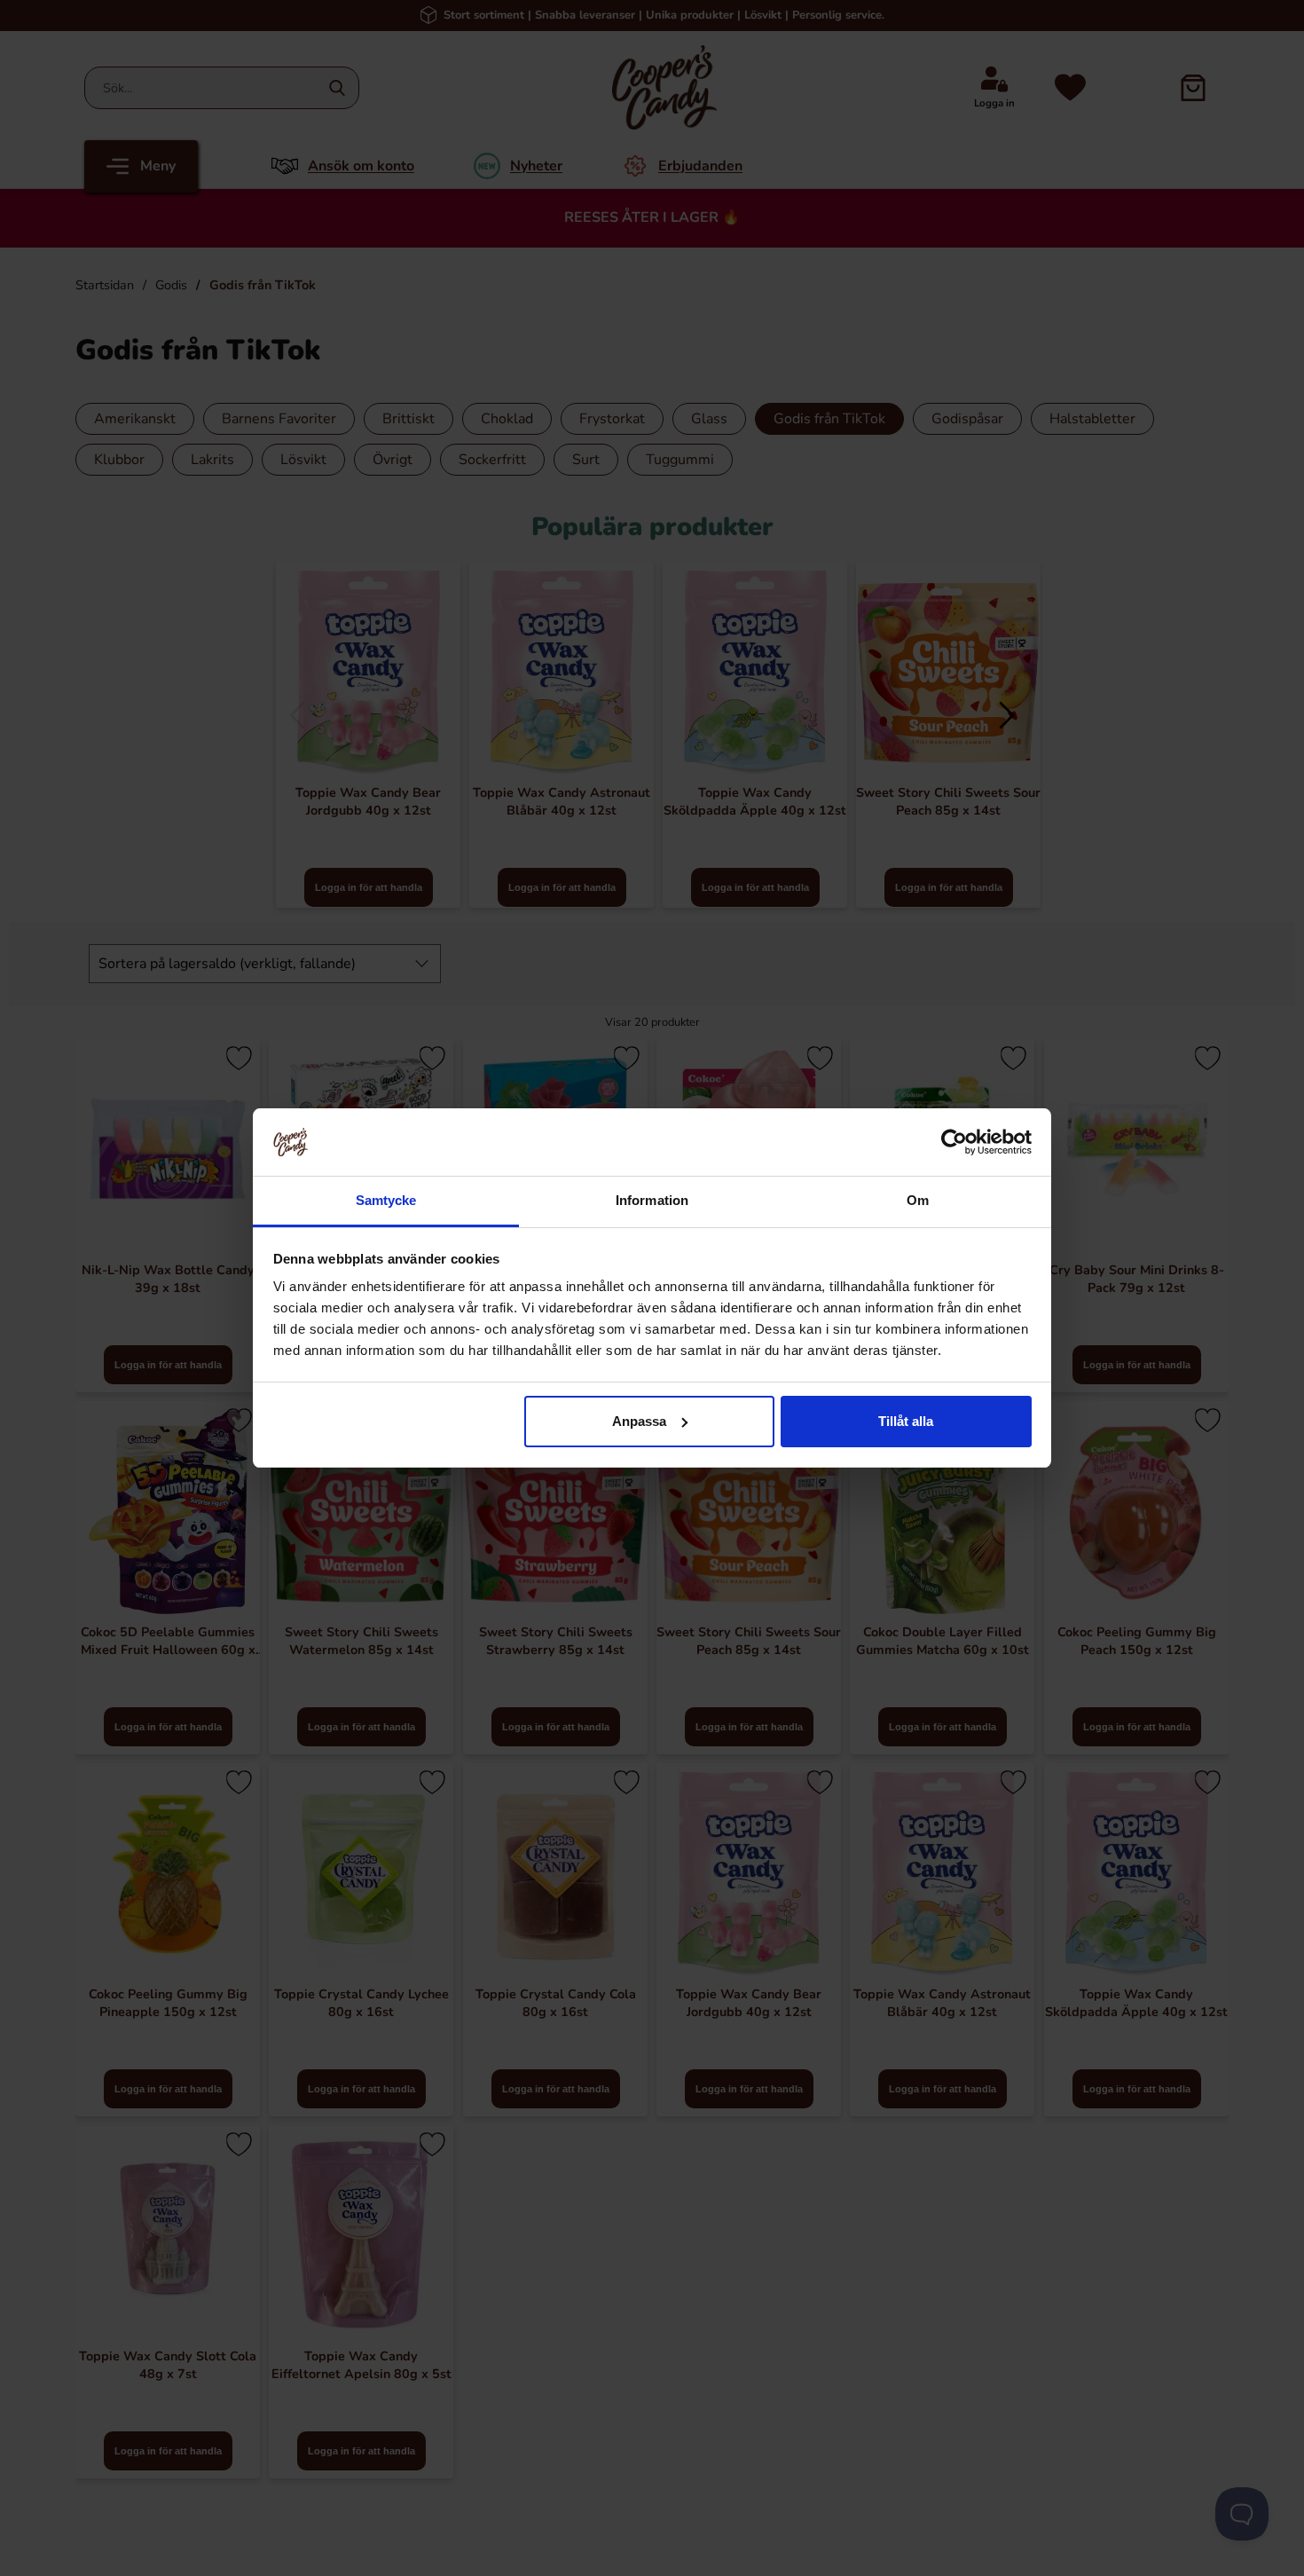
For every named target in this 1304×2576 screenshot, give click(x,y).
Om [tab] (918, 1200)
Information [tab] (652, 1200)
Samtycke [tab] (386, 1200)
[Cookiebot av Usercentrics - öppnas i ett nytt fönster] (954, 1142)
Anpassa (639, 1421)
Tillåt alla (906, 1421)
